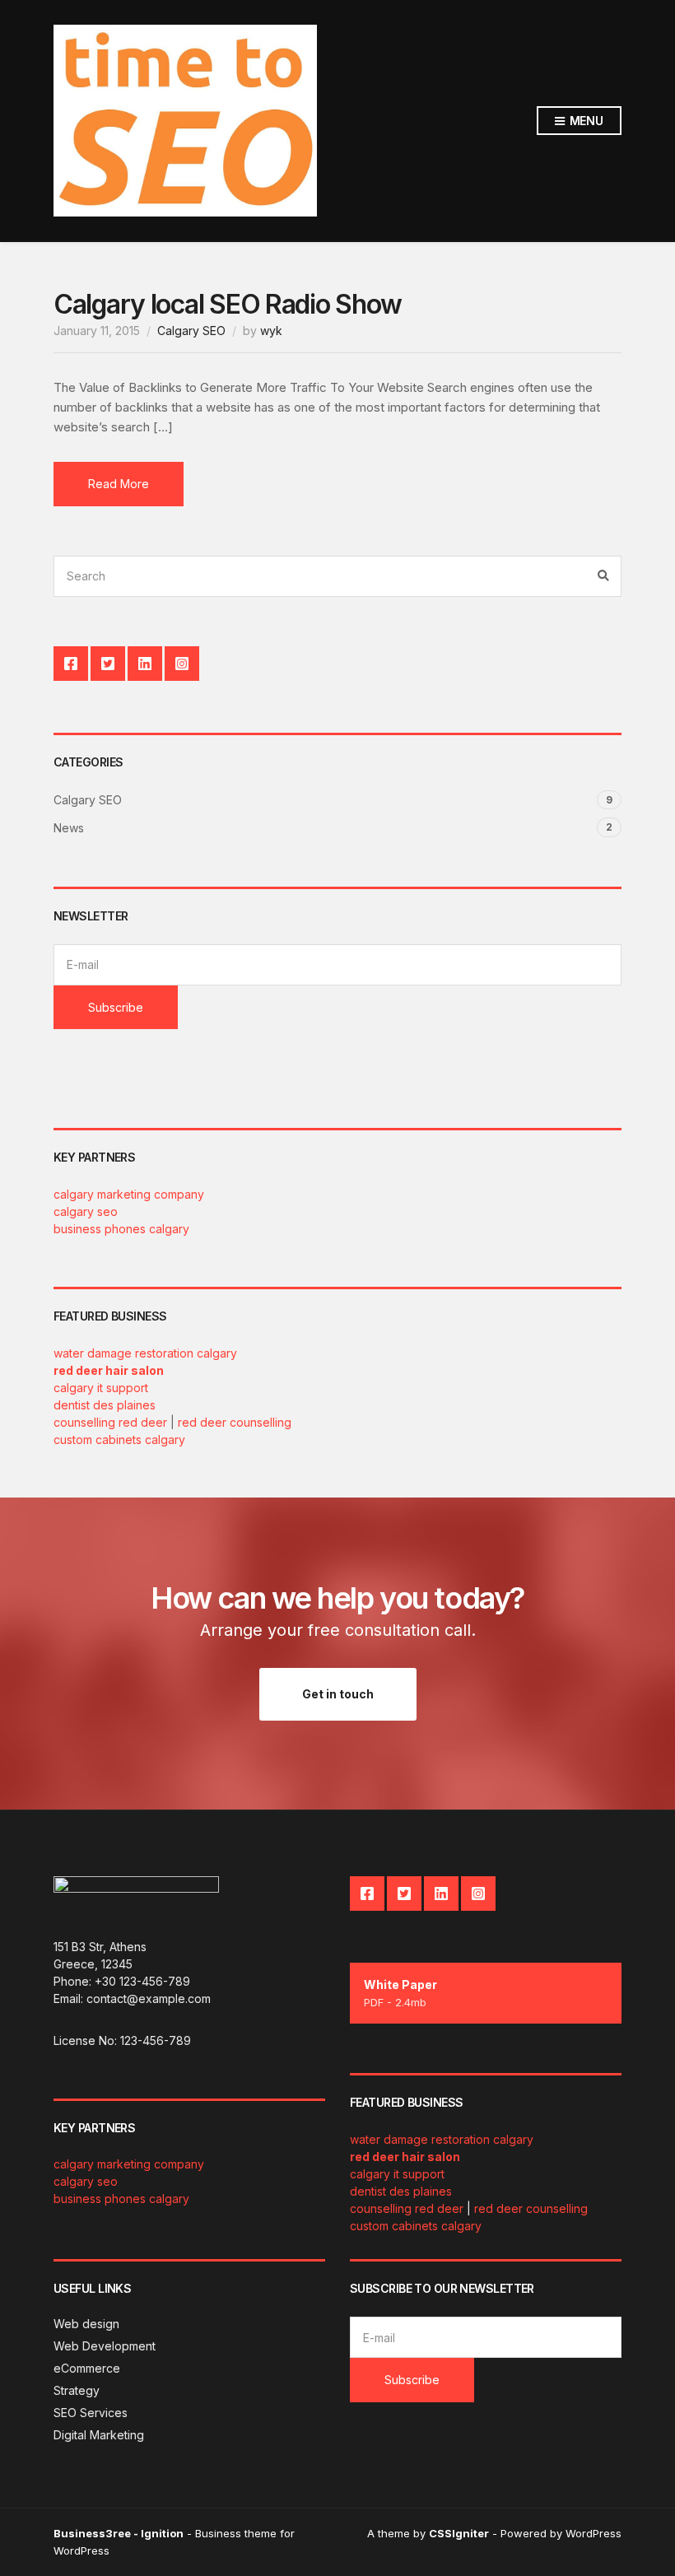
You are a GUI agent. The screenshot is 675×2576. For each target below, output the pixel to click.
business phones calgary (121, 1229)
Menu (585, 121)
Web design (86, 2324)
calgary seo (86, 1211)
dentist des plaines (105, 1405)
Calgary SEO (191, 331)
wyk (271, 331)
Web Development (105, 2346)
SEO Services (91, 2413)
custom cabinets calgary (119, 1439)
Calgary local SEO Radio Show (228, 304)
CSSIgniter (459, 2533)
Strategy (77, 2390)
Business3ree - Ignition (119, 2533)
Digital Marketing (99, 2435)
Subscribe (116, 1007)
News (69, 828)
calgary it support (101, 1388)
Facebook (71, 664)
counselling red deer (110, 1422)
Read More (119, 484)
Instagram (182, 664)
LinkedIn (145, 664)
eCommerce (87, 2368)
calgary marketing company (129, 1194)
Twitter (108, 664)
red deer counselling (235, 1422)
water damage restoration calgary (145, 1353)
